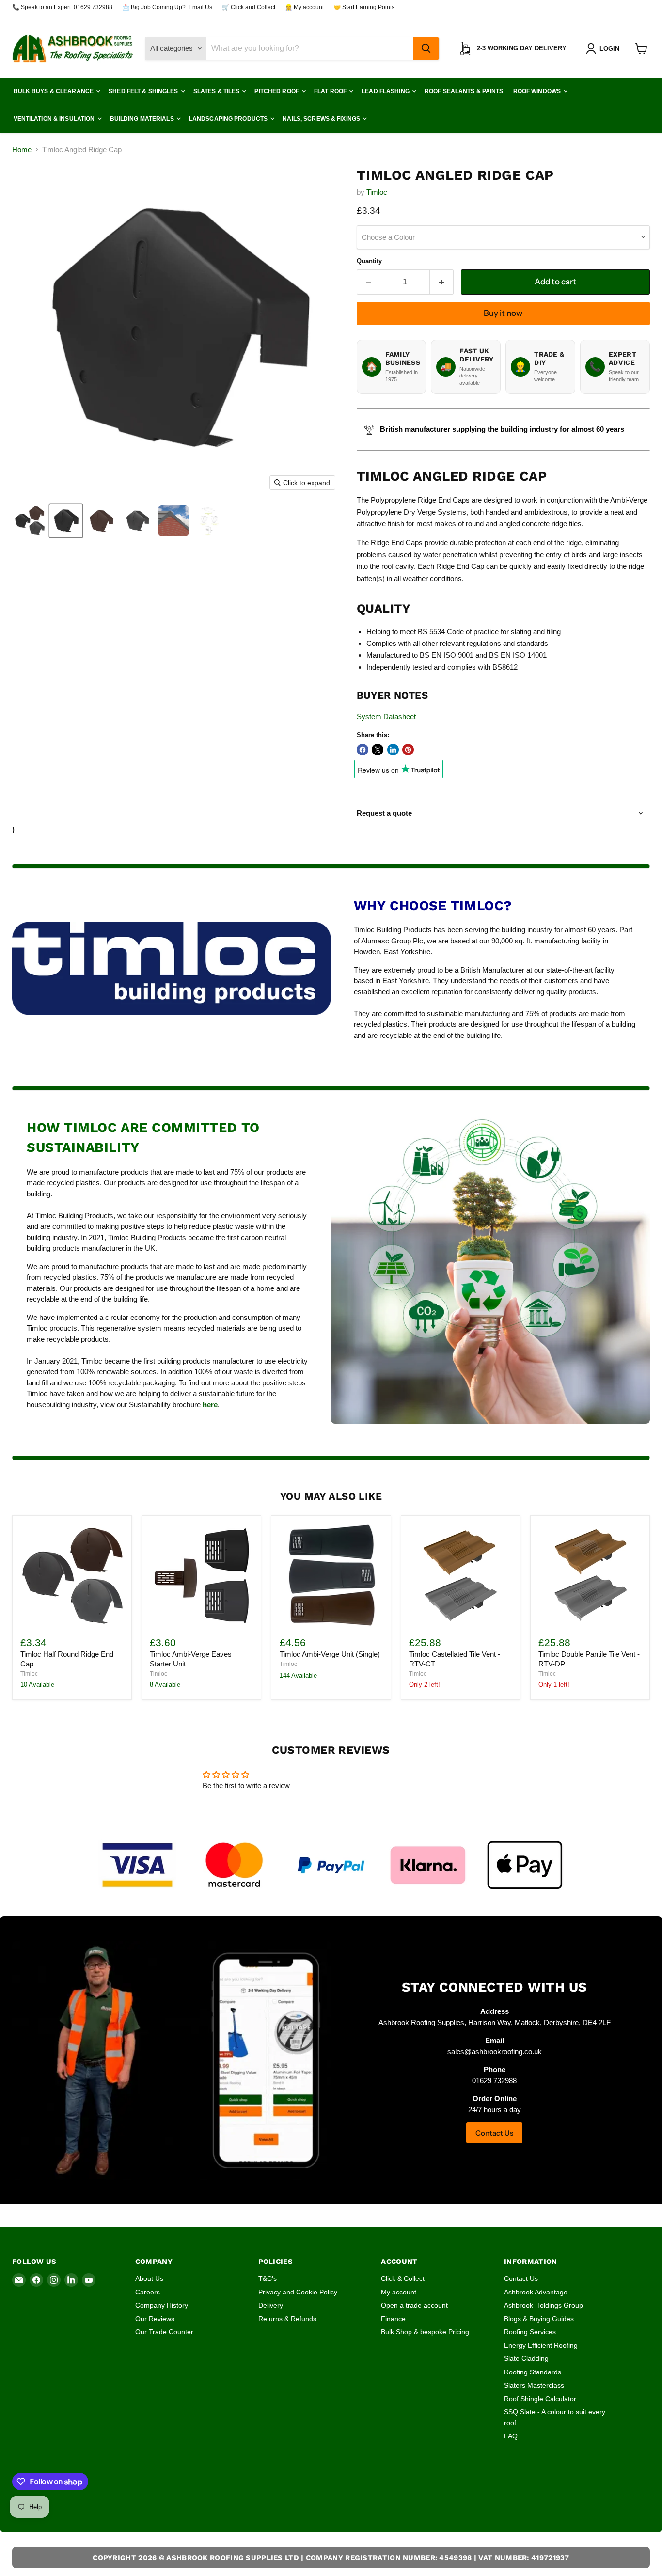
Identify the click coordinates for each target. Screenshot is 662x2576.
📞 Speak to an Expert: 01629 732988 (62, 7)
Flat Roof (331, 91)
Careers (148, 2292)
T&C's (268, 2278)
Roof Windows (538, 91)
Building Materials (143, 119)
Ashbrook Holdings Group (544, 2305)
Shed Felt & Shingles (144, 91)
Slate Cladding (526, 2358)
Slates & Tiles (217, 91)
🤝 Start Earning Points (364, 7)
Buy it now (503, 313)
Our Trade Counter (164, 2332)
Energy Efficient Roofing (541, 2345)
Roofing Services (530, 2332)
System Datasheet (386, 716)
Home (22, 149)
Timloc (377, 192)
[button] (605, 48)
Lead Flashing (386, 91)
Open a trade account (414, 2305)
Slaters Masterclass (534, 2385)
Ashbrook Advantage (536, 2292)
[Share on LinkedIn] (393, 750)
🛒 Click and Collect (249, 7)
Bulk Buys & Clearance (55, 91)
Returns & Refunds (287, 2319)
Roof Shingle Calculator (540, 2399)
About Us (149, 2278)
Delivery (271, 2305)
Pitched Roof (277, 91)
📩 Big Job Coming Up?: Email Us (167, 7)
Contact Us (494, 2133)
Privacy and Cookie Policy (298, 2292)
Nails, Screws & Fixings (322, 119)
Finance (393, 2319)
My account (399, 2292)
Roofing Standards (533, 2372)
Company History (162, 2305)
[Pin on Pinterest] (408, 750)
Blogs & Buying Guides (539, 2319)
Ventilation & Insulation (55, 119)
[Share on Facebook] (363, 750)
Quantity (369, 261)
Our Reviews (155, 2319)
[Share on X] (378, 750)
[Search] (426, 48)
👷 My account (304, 7)
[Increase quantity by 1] (442, 282)
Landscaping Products (229, 119)
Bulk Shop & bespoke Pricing (425, 2332)
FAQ (511, 2436)
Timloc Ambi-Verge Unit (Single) (330, 1654)
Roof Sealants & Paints (464, 91)
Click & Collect (403, 2278)
